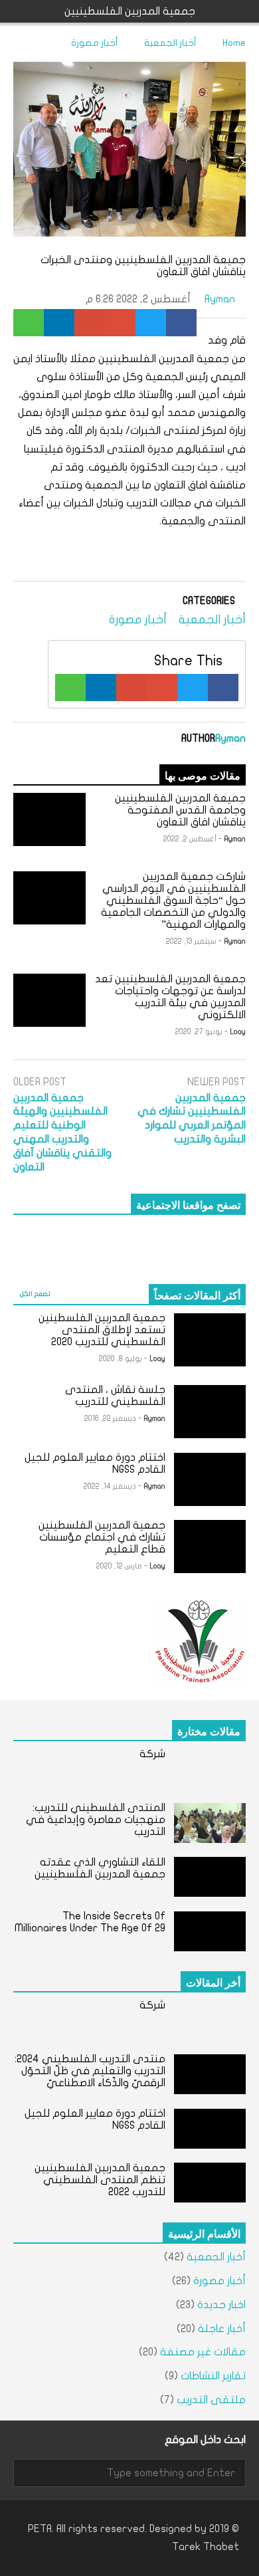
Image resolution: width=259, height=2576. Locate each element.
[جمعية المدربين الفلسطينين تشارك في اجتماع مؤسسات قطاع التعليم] (210, 1547)
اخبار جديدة (221, 2305)
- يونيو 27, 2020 (202, 1032)
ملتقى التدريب (211, 2400)
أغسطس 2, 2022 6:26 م (138, 299)
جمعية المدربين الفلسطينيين (130, 11)
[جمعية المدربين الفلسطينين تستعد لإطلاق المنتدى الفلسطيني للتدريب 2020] (210, 1340)
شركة (152, 1754)
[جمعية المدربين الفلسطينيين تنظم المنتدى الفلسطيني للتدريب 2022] (210, 2183)
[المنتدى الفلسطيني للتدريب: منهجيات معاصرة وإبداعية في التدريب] (210, 1823)
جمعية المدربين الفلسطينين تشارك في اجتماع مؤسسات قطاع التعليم (102, 1537)
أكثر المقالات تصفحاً (197, 1295)
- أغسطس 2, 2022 (193, 839)
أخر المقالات (213, 1982)
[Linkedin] (59, 323)
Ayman (221, 299)
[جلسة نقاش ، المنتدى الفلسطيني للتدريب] (210, 1412)
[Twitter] (151, 323)
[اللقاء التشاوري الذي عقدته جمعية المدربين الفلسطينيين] (210, 1877)
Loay (238, 1032)
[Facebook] (181, 323)
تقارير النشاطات (213, 2376)
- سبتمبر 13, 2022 (194, 941)
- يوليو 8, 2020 (123, 1359)
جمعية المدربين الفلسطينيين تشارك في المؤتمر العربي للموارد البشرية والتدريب (192, 1119)
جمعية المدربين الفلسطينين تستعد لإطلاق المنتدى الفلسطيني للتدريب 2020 (102, 1330)
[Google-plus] (120, 323)
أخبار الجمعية (212, 620)
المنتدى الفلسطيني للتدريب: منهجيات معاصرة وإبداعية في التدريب (96, 1820)
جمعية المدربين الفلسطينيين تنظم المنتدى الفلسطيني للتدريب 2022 (100, 2180)
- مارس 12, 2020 (122, 1566)
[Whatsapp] (29, 323)
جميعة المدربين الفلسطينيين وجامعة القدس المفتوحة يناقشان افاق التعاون (180, 810)
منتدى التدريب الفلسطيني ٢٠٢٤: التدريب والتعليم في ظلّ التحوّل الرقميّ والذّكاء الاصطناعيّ (90, 2071)
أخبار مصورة (138, 620)
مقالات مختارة (209, 1731)
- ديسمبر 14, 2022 (113, 1486)
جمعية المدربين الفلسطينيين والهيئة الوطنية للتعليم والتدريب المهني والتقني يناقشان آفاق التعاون (62, 1132)
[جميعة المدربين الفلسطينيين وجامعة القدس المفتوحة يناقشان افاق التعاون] (49, 819)
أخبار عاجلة (222, 2329)
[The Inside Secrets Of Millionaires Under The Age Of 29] (210, 1931)
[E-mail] (90, 323)
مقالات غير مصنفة (203, 2352)
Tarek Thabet (206, 2547)
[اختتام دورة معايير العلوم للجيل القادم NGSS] (210, 1479)
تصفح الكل (35, 1294)
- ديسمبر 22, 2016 (113, 1419)
